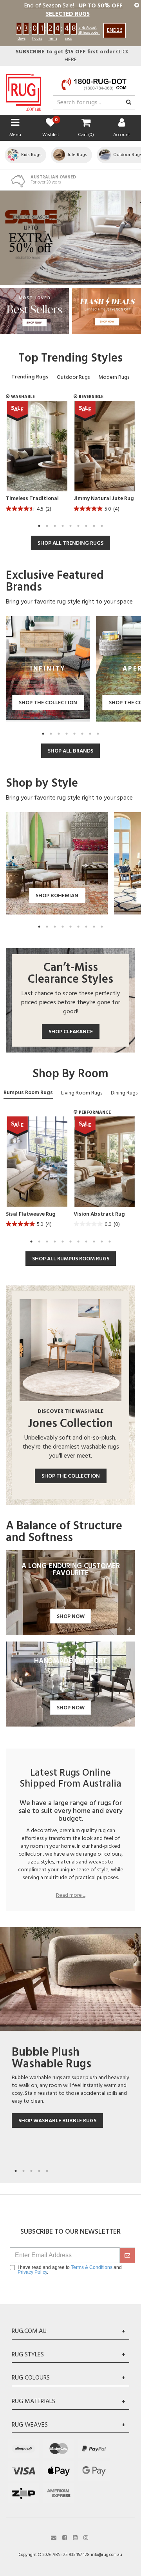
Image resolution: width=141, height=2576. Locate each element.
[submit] (127, 2255)
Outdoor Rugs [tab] (73, 377)
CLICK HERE (72, 56)
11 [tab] (110, 1242)
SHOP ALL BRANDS (70, 751)
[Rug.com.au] (23, 90)
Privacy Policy (32, 2272)
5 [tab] (70, 526)
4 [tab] (63, 526)
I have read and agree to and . (70, 2270)
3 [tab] (55, 526)
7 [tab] (86, 526)
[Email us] (54, 2537)
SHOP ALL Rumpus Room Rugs (71, 1259)
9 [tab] (102, 526)
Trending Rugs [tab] (30, 377)
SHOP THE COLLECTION (71, 1476)
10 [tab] (102, 1242)
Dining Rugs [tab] (124, 1093)
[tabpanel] (37, 459)
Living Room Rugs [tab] (82, 1093)
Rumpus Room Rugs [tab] (28, 1093)
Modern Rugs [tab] (114, 377)
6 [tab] (78, 526)
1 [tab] (39, 526)
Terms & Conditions (92, 2267)
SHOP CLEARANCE (71, 1032)
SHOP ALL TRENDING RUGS (70, 543)
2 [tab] (47, 526)
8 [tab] (94, 526)
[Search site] (129, 103)
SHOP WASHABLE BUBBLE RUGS (57, 2121)
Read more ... (71, 1896)
